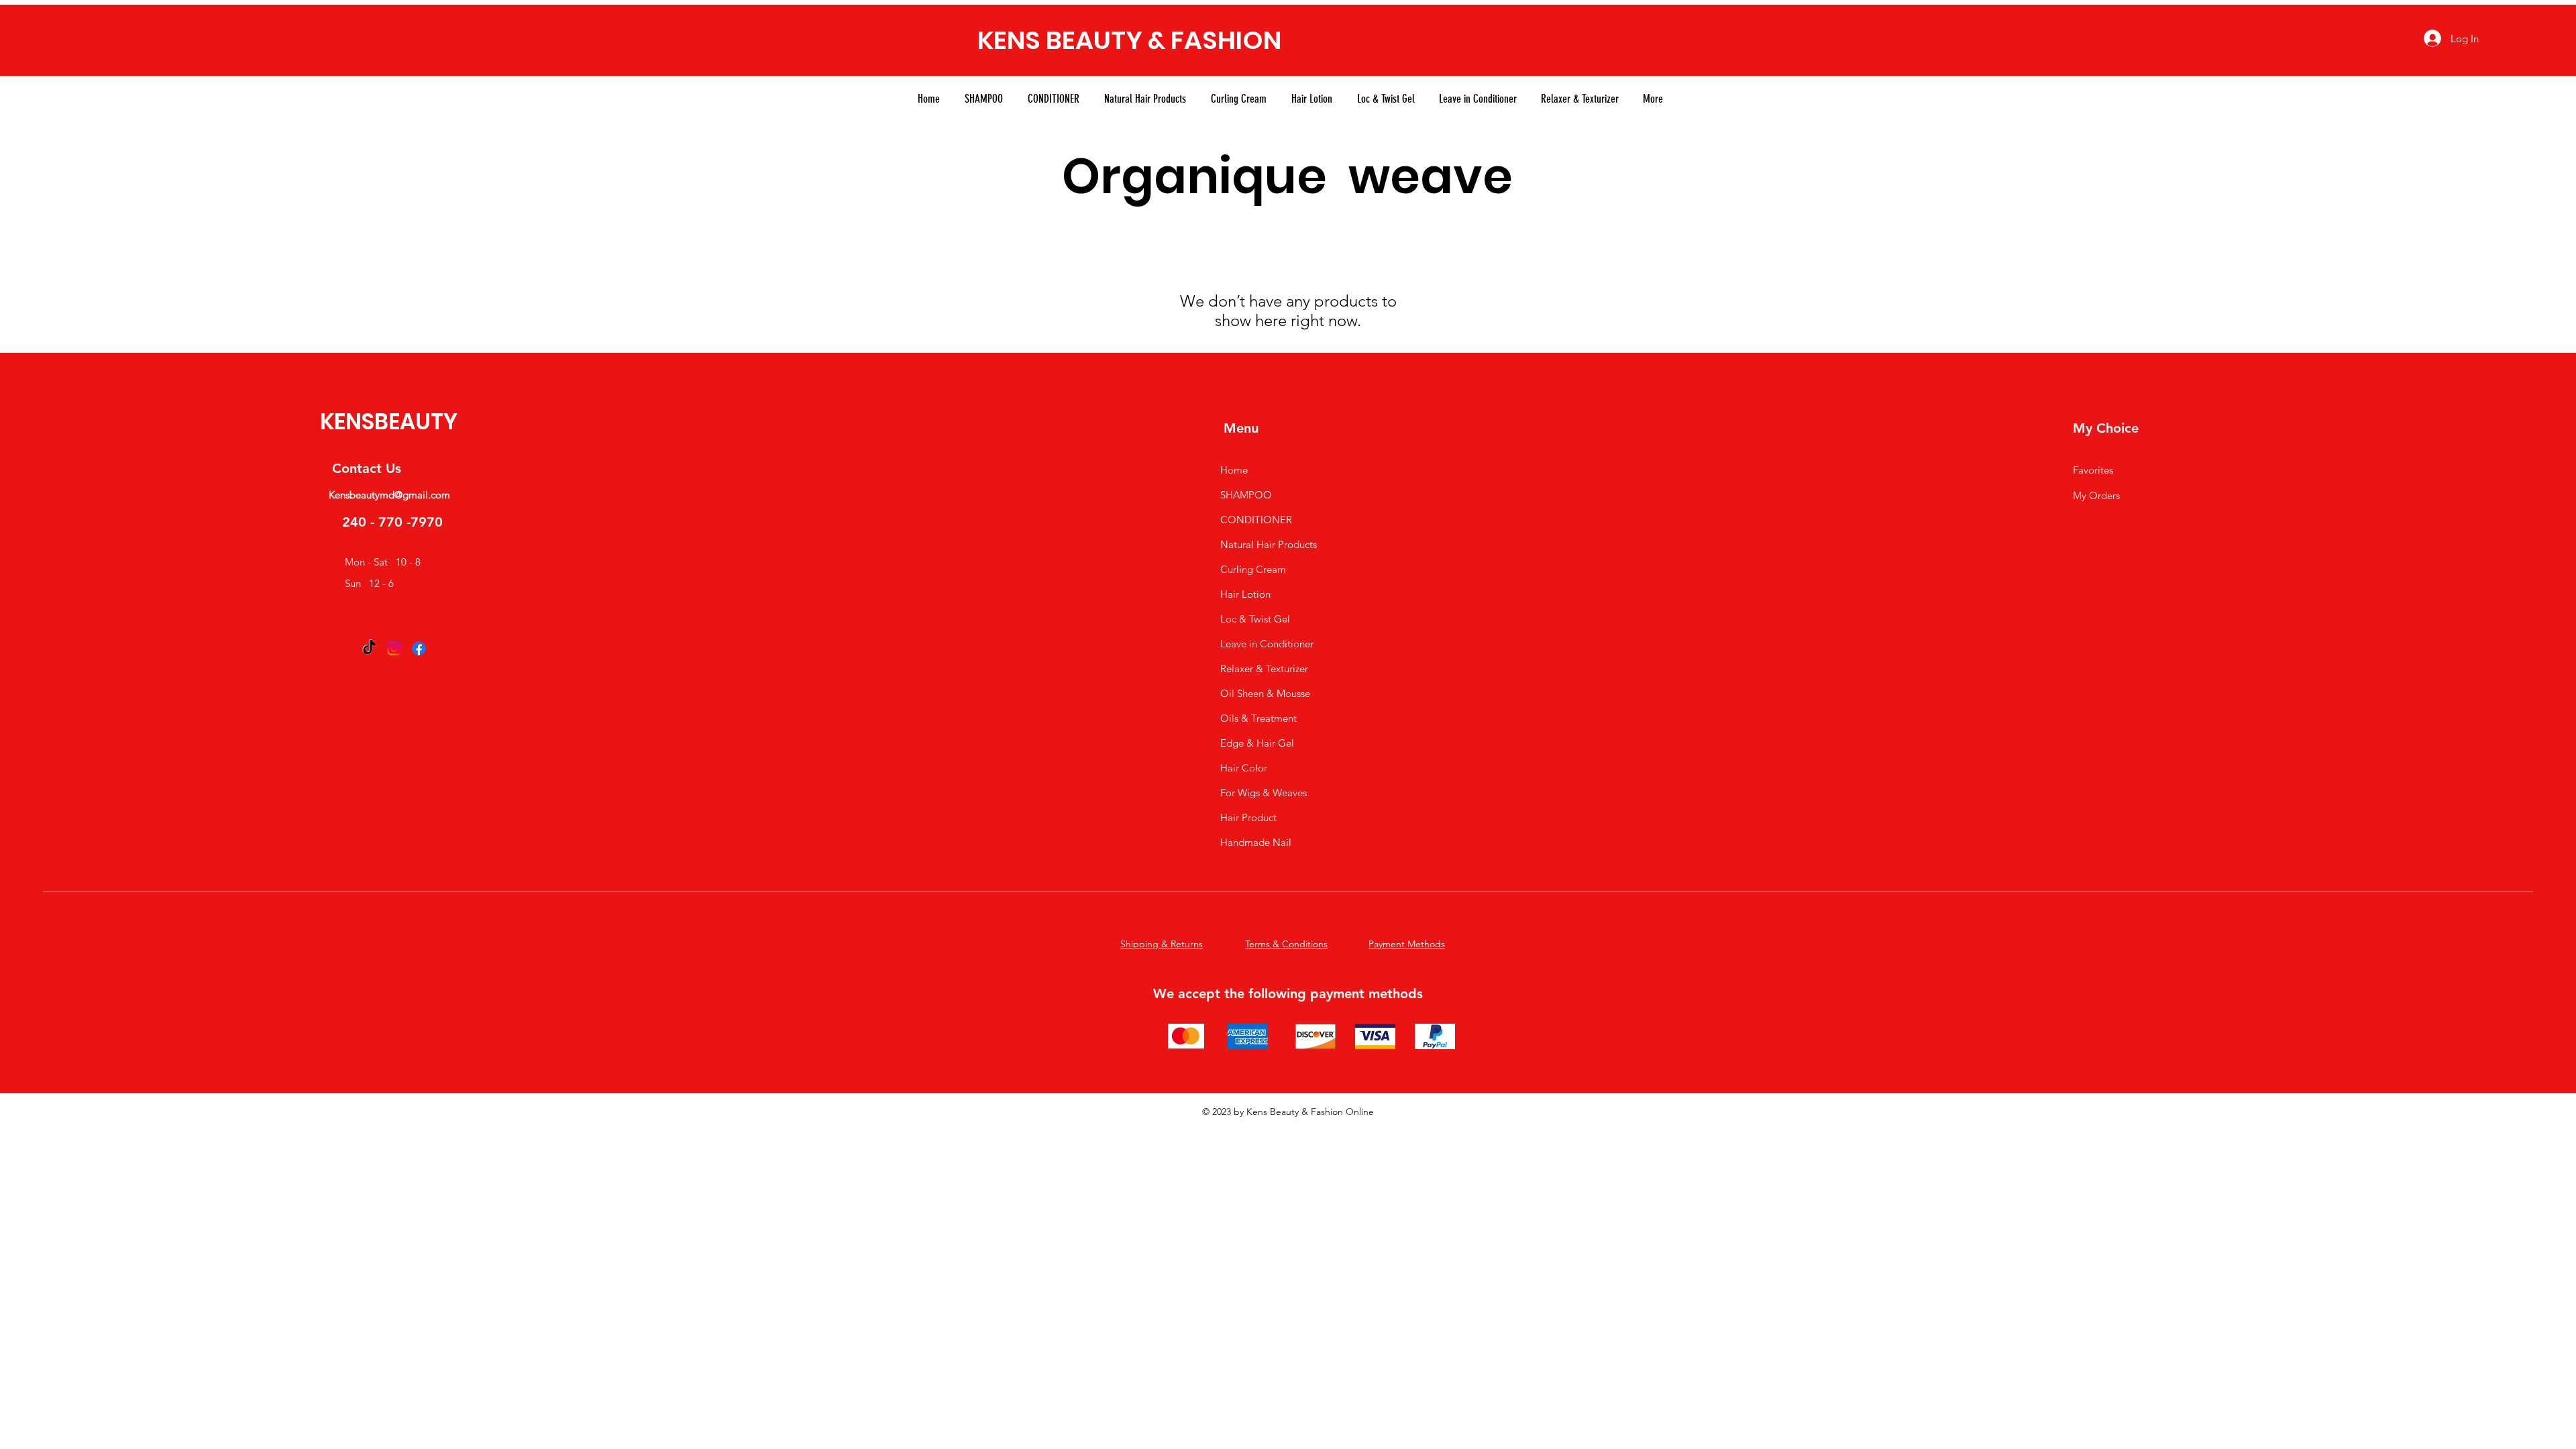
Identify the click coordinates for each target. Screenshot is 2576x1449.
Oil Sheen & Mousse (1265, 693)
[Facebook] (419, 648)
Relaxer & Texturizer (1264, 668)
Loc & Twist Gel (1255, 619)
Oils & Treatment (1258, 718)
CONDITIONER (1256, 520)
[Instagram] (394, 648)
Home (1234, 470)
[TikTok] (369, 648)
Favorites (2093, 470)
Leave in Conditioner (1267, 644)
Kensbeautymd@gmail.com (389, 495)
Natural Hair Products (1269, 544)
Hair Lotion (1245, 594)
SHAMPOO (1246, 495)
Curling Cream (1253, 569)
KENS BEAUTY (1060, 40)
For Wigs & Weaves (1264, 793)
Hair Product (1248, 817)
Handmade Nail (1256, 842)
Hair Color (1244, 768)
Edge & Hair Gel (1257, 743)
